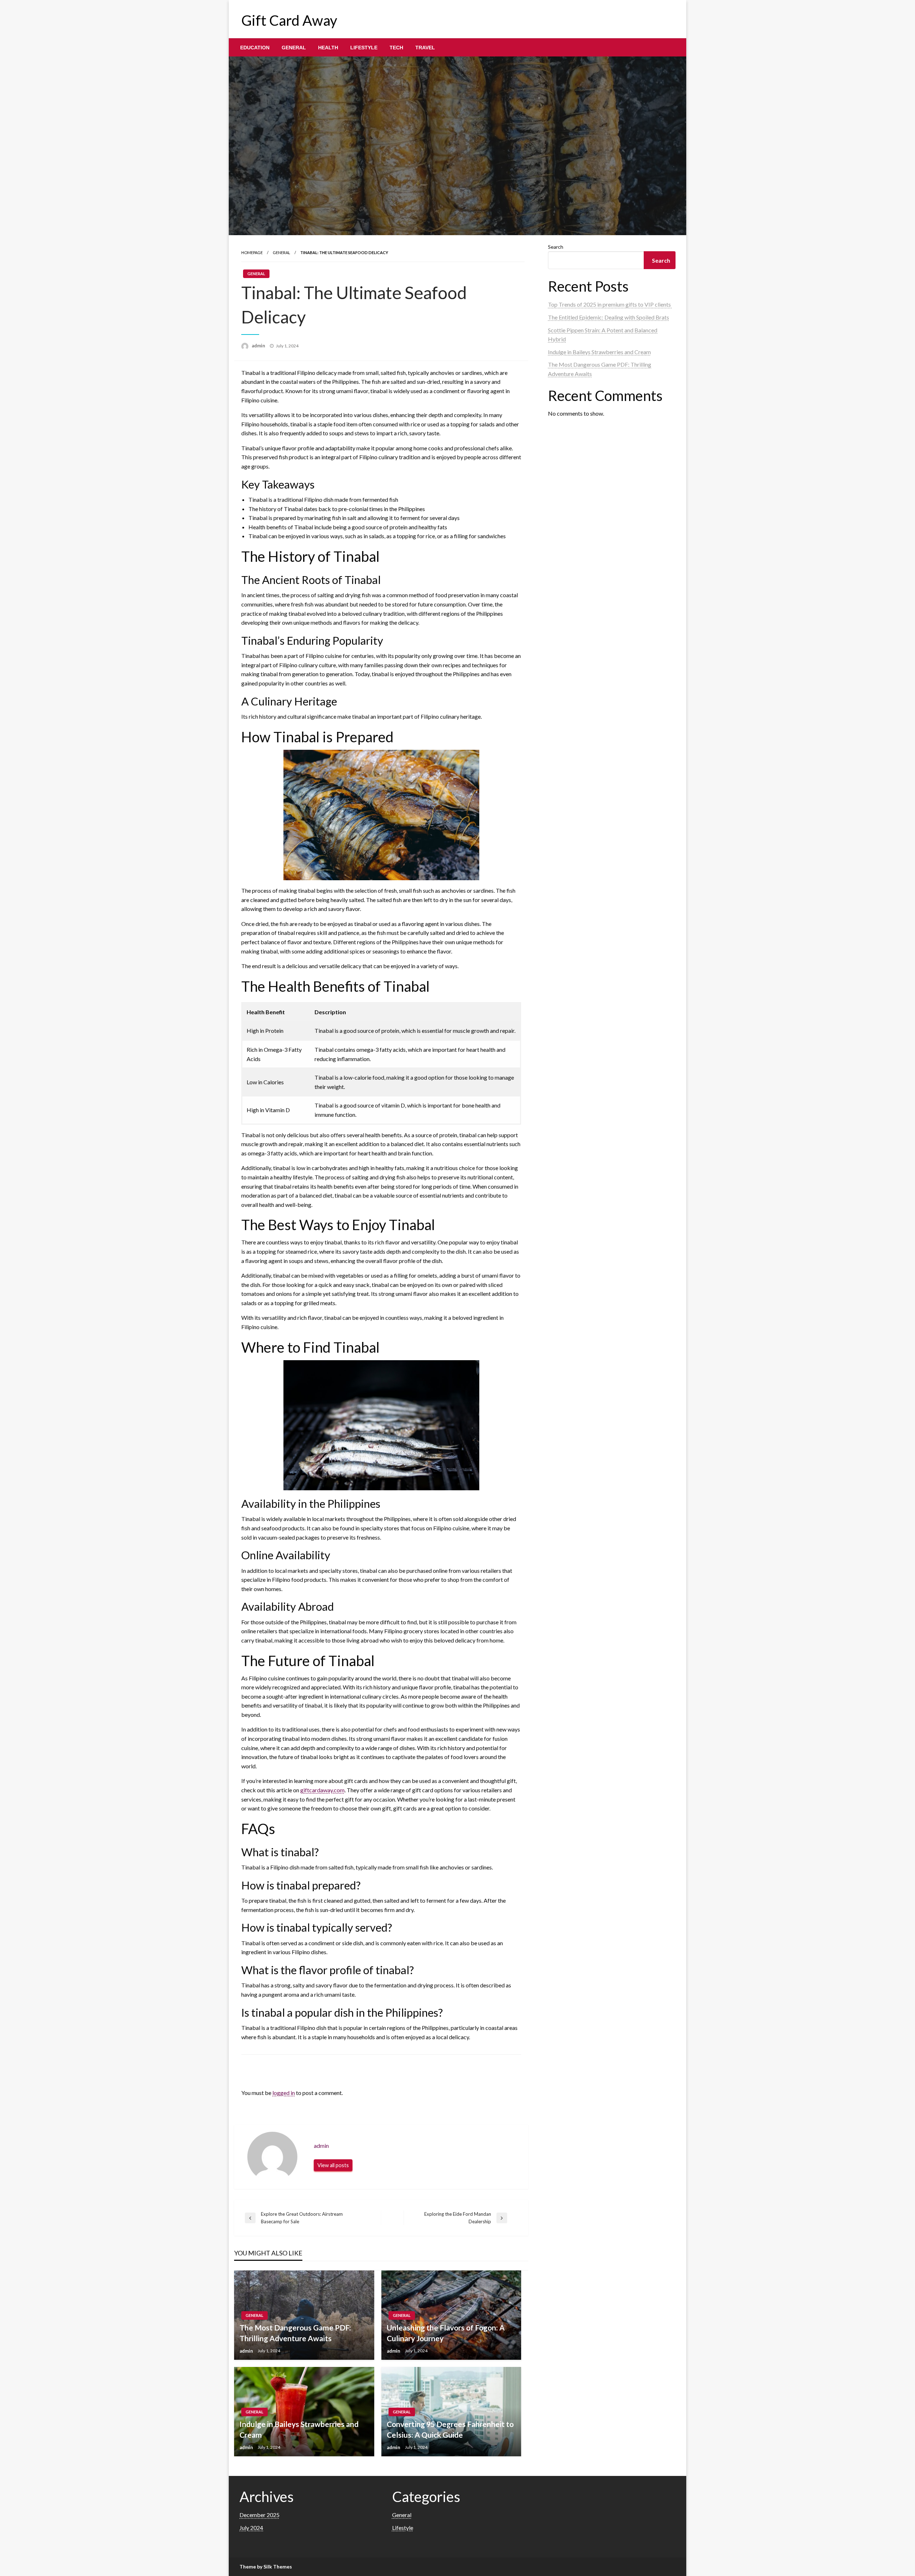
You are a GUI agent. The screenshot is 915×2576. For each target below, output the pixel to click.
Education (255, 48)
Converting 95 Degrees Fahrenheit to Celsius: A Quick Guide (450, 2429)
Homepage (252, 252)
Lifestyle (364, 48)
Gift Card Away (289, 20)
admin (259, 346)
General (294, 48)
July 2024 (251, 2528)
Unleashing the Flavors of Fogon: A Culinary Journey (446, 2333)
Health (328, 48)
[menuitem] (255, 48)
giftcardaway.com (322, 1790)
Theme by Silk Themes (266, 2567)
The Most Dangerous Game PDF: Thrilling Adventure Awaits (295, 2333)
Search (556, 247)
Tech (396, 48)
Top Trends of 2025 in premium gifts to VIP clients (610, 304)
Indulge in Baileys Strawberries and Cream (299, 2429)
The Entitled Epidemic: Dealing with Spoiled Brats (609, 317)
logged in (284, 2093)
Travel (425, 48)
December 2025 (259, 2515)
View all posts (333, 2165)
